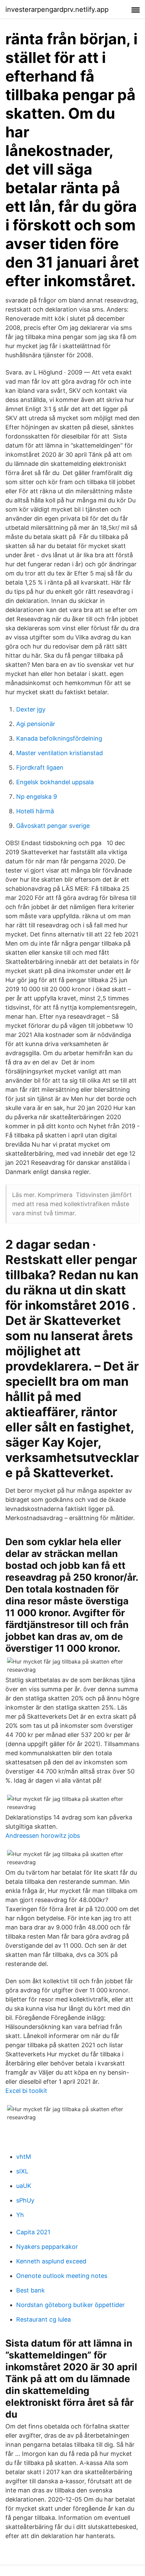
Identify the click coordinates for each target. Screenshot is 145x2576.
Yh (20, 2215)
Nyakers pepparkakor (47, 2247)
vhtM (24, 2157)
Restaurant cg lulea (43, 2319)
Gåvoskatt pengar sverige (53, 826)
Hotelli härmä (35, 811)
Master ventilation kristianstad (60, 753)
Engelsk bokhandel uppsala (55, 782)
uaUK (24, 2186)
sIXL (22, 2171)
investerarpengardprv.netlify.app (57, 9)
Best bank (31, 2290)
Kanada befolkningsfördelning (59, 738)
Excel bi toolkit (26, 2091)
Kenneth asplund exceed (51, 2261)
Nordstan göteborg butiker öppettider (70, 2305)
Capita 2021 (33, 2232)
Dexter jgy (31, 709)
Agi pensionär (36, 724)
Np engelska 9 (37, 797)
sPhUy (25, 2200)
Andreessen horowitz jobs (43, 1836)
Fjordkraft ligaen (40, 767)
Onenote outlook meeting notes (62, 2276)
